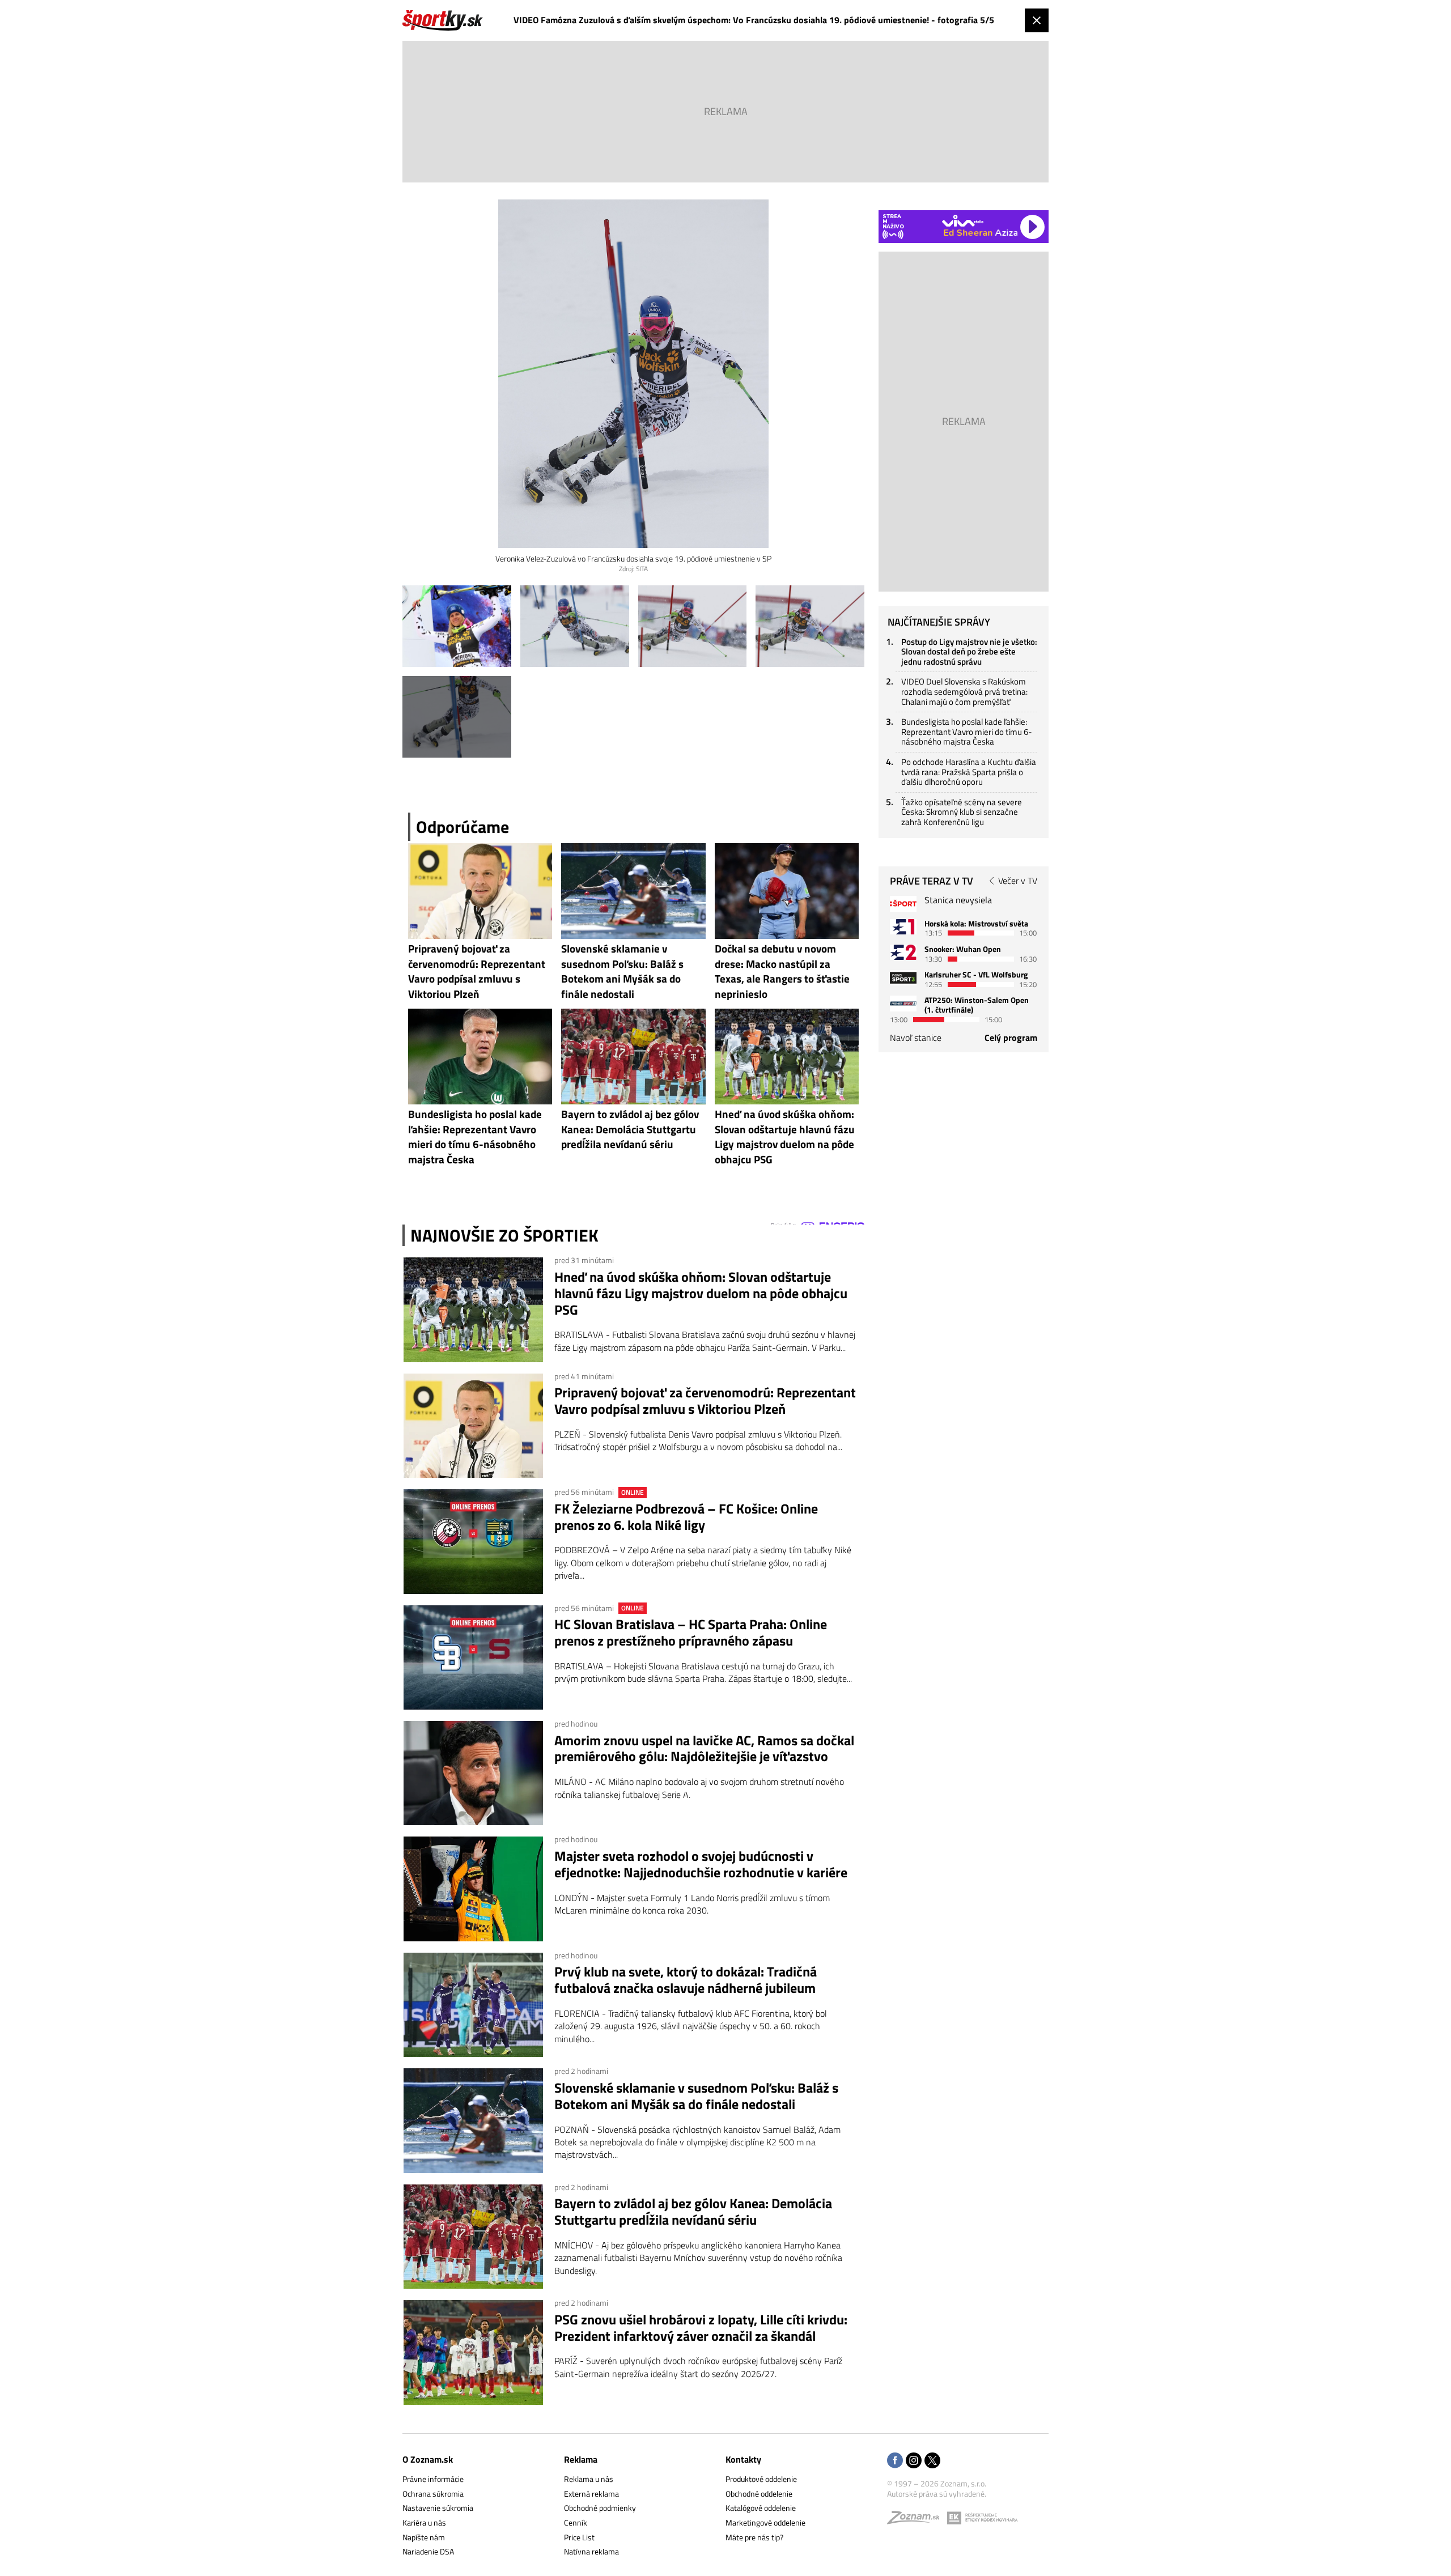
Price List (579, 2537)
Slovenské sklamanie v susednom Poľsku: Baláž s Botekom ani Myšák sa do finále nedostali (696, 2096)
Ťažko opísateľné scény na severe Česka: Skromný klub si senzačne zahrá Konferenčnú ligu (962, 812)
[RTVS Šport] (903, 904)
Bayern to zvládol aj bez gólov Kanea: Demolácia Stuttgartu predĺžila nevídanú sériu (693, 2212)
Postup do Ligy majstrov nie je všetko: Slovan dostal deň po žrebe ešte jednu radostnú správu (969, 652)
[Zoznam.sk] (917, 2520)
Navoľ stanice (916, 1038)
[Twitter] (932, 2461)
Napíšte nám (424, 2537)
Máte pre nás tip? (754, 2537)
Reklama (581, 2459)
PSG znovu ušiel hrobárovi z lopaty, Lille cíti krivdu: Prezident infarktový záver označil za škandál (701, 2328)
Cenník (576, 2522)
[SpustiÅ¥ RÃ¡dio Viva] (963, 221)
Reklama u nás (589, 2479)
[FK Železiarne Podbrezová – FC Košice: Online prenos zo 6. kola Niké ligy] (473, 1541)
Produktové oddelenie (761, 2479)
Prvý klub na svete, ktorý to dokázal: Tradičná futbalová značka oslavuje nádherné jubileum (686, 1980)
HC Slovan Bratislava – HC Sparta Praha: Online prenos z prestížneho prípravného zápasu (691, 1633)
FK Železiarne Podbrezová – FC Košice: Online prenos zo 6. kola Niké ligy (686, 1517)
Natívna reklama (591, 2551)
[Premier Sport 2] (903, 1003)
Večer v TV (1018, 881)
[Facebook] (895, 2461)
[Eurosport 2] (903, 952)
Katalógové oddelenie (761, 2508)
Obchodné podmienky (600, 2508)
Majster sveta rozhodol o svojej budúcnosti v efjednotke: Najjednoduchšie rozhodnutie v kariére (701, 1864)
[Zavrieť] (1037, 20)
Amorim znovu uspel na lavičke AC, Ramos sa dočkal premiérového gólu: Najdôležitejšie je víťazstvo (704, 1749)
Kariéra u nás (424, 2522)
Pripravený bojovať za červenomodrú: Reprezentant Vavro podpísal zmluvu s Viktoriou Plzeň (705, 1401)
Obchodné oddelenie (759, 2494)
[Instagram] (914, 2461)
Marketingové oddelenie (765, 2522)
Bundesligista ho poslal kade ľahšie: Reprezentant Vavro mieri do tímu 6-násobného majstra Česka (967, 732)
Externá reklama (591, 2494)
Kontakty (743, 2459)
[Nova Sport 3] (903, 978)
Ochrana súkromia (433, 2494)
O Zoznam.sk (428, 2459)
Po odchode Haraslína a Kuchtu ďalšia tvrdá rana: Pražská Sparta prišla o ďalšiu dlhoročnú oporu (969, 772)
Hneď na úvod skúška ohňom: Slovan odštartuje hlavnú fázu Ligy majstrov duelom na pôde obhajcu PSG (701, 1293)
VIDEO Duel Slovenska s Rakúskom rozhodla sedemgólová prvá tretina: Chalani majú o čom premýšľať (964, 691)
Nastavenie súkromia (438, 2508)
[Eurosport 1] (903, 927)
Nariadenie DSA (428, 2551)
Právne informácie (433, 2479)
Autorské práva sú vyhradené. (937, 2494)
